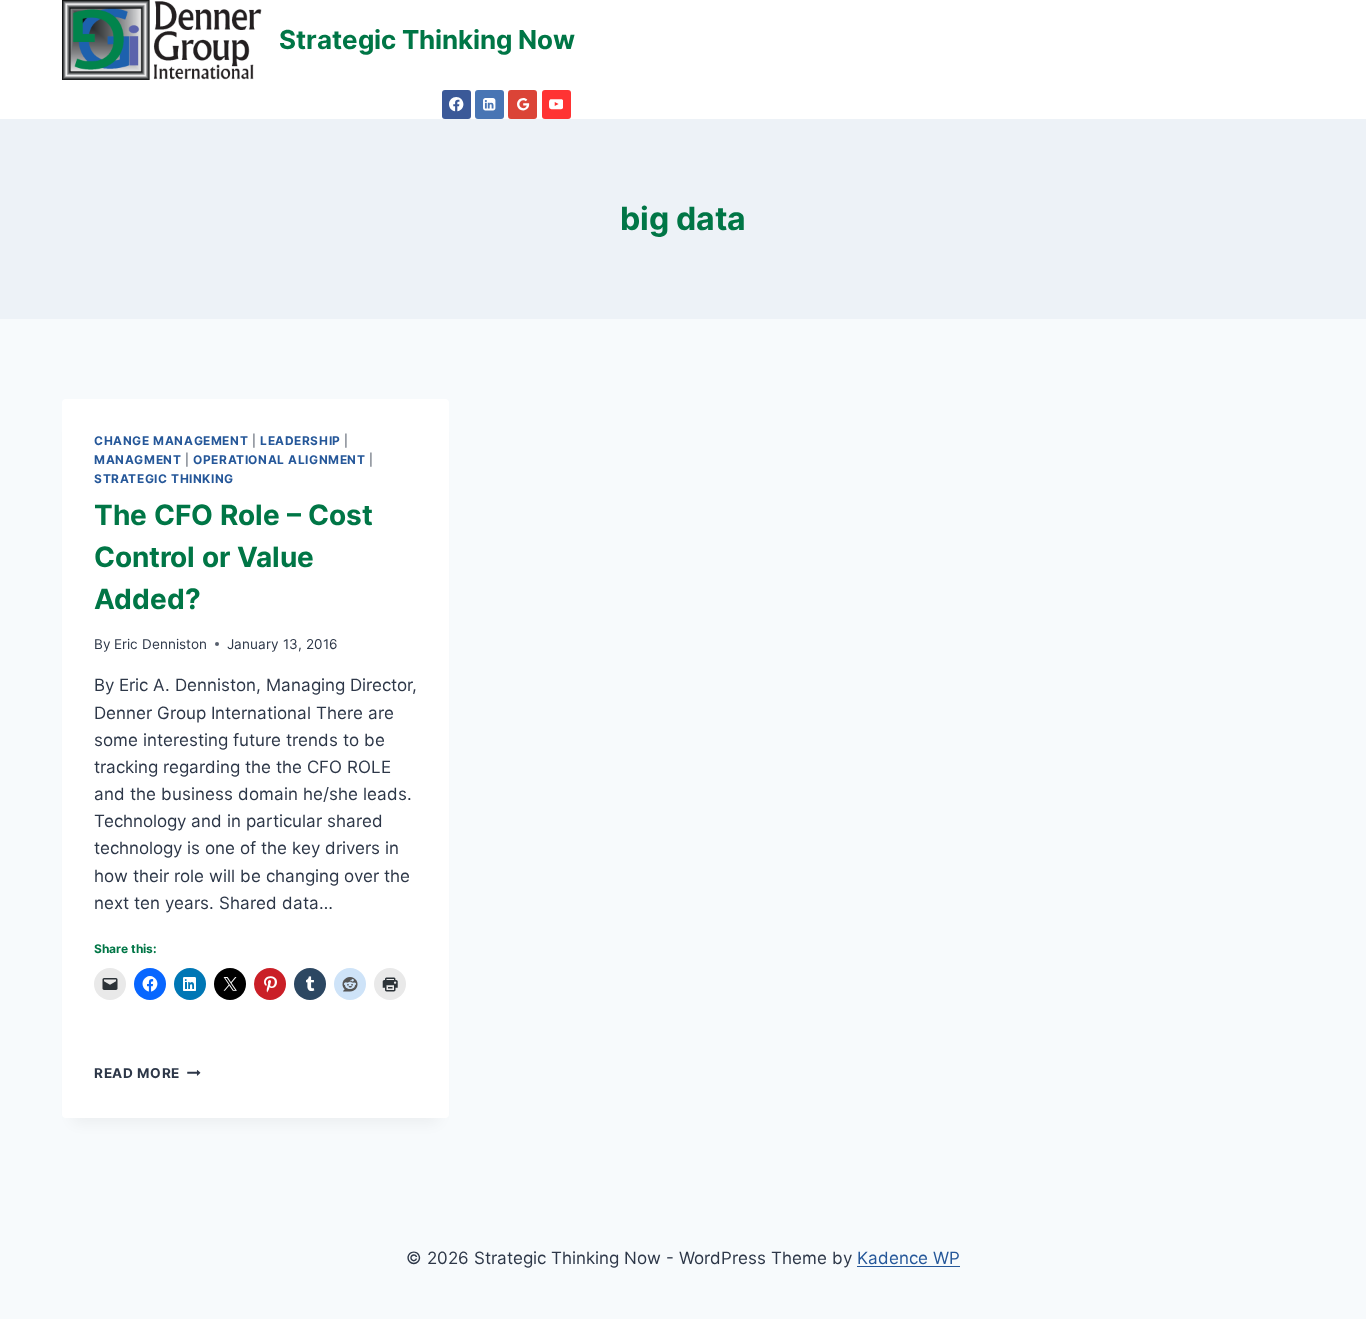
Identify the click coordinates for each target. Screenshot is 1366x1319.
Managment (137, 459)
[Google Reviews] (522, 104)
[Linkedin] (489, 104)
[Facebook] (456, 104)
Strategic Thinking (164, 478)
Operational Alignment (279, 459)
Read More (147, 1073)
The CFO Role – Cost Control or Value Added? (233, 557)
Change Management (171, 440)
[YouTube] (556, 104)
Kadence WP (908, 1258)
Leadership (300, 440)
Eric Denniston (160, 644)
